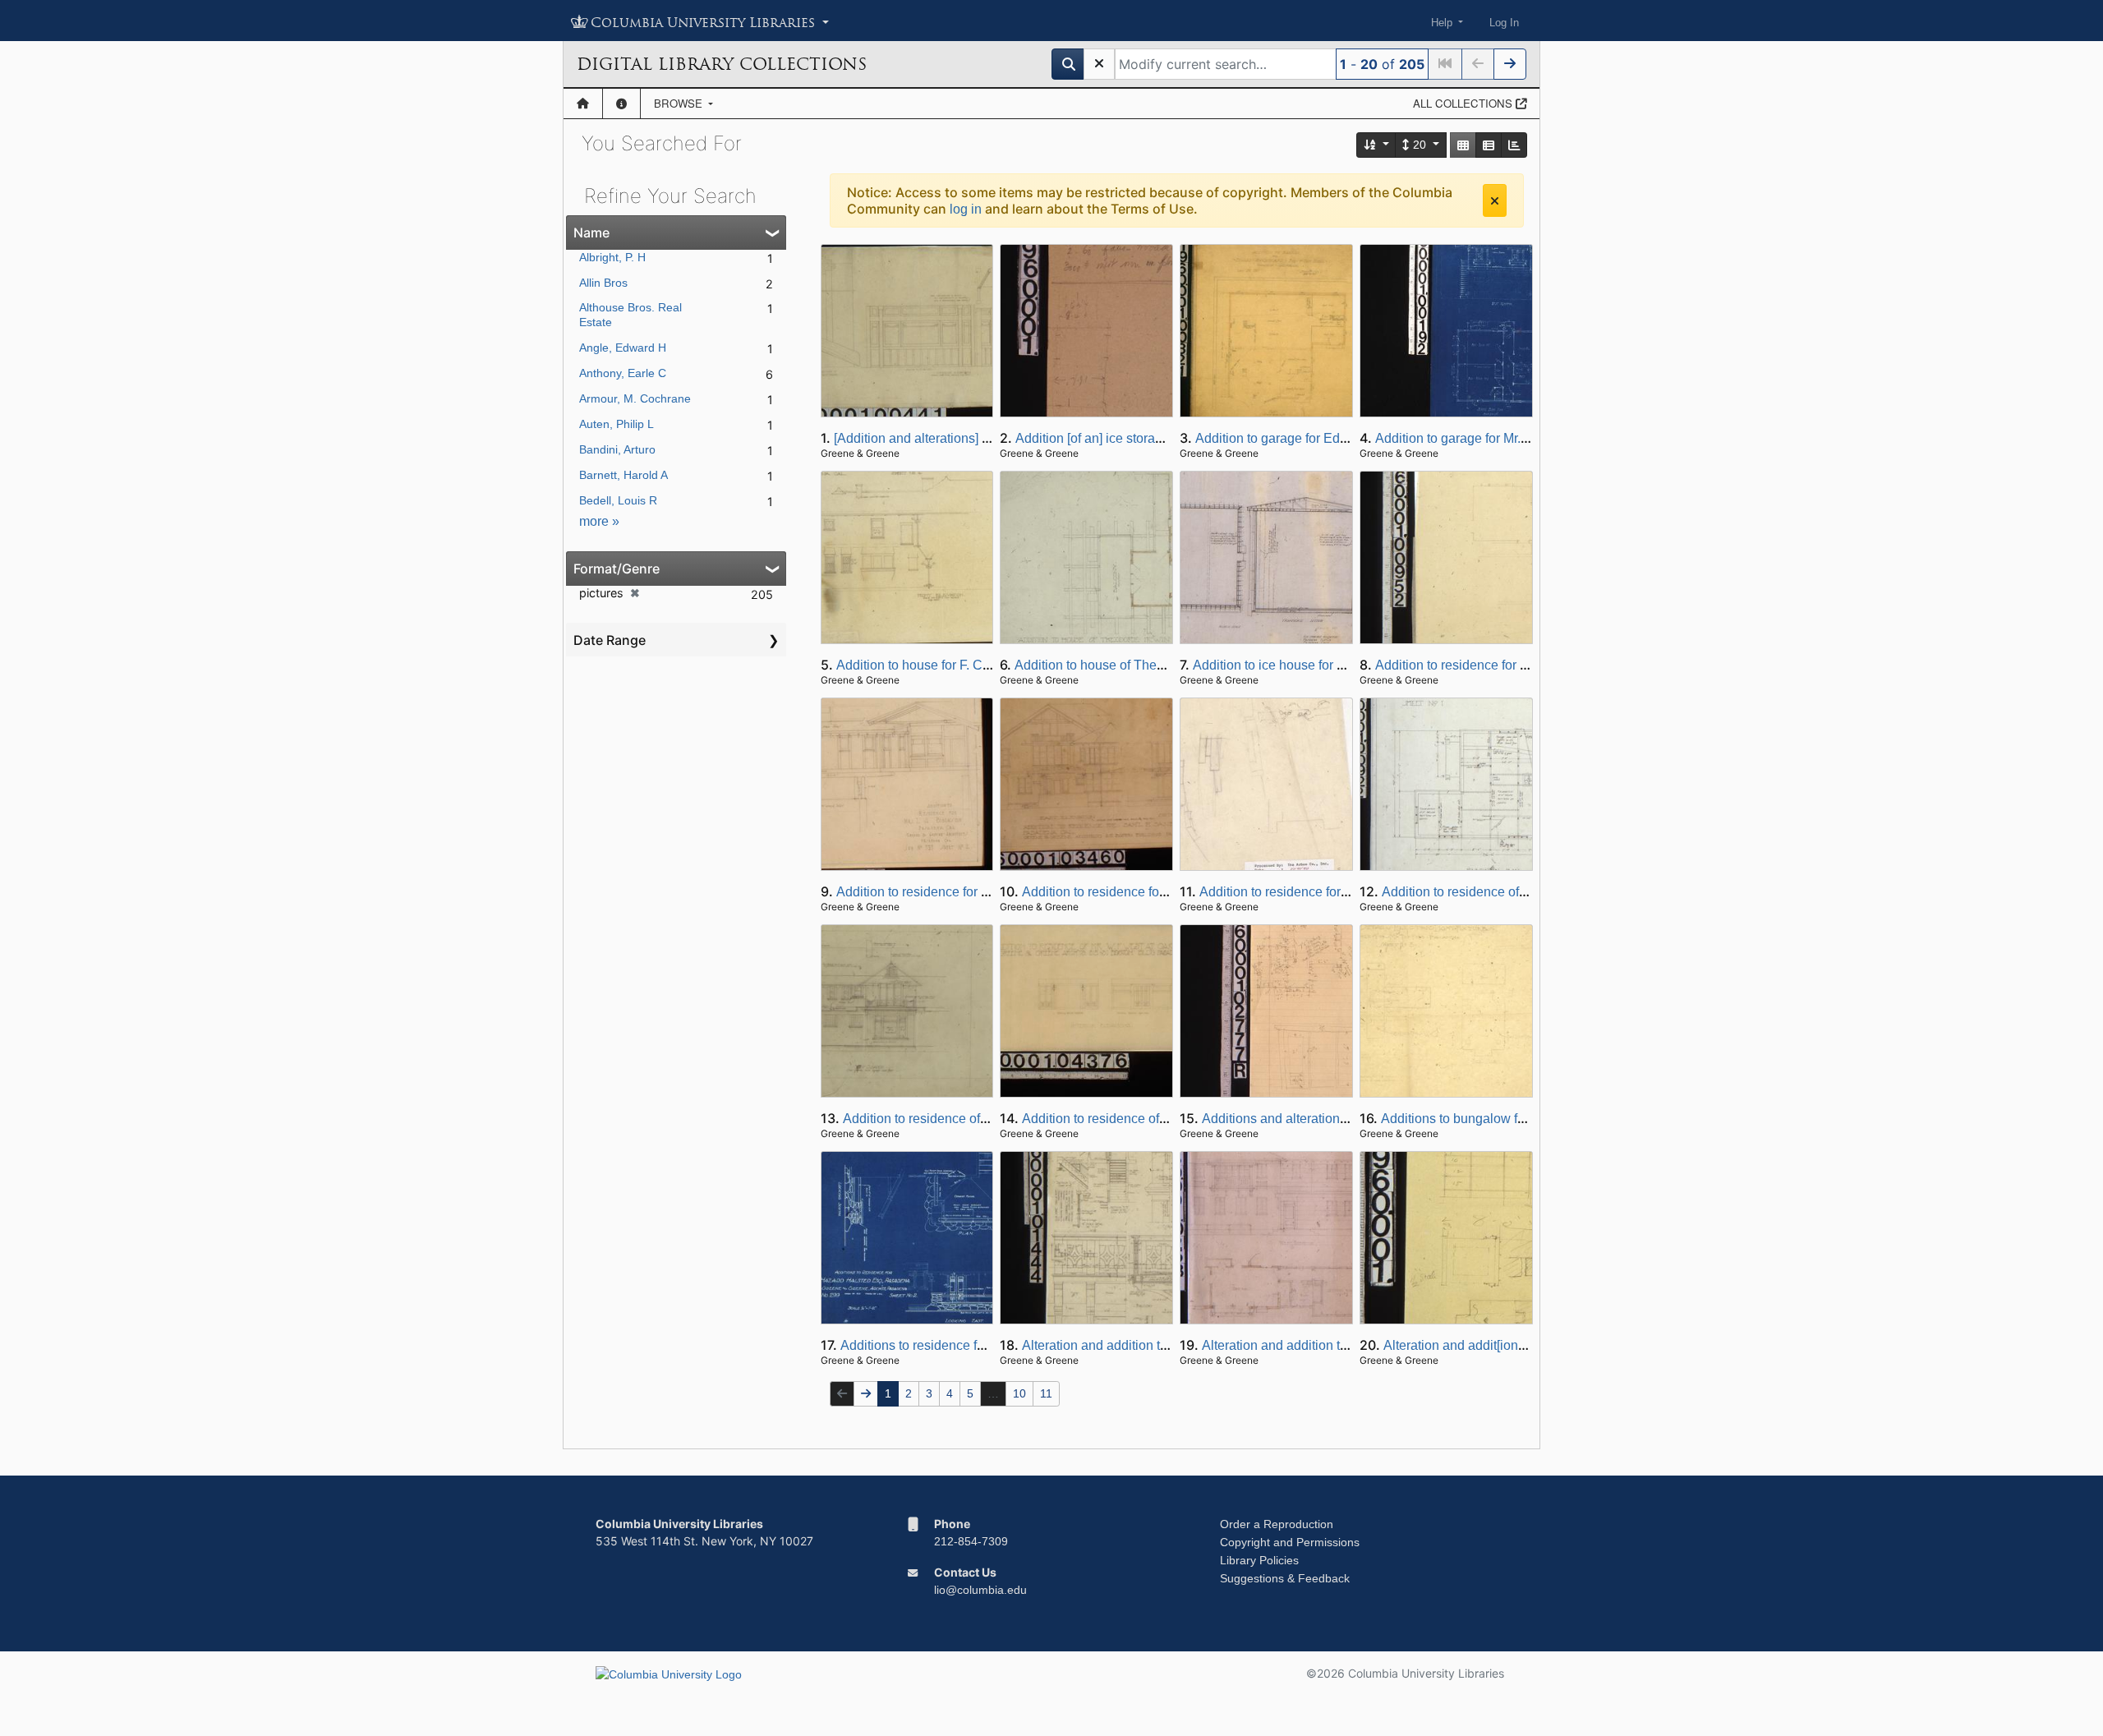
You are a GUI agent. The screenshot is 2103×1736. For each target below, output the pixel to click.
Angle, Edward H (623, 348)
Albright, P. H (612, 257)
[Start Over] (1099, 64)
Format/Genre (617, 569)
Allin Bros (603, 283)
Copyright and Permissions (1290, 1542)
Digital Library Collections (722, 64)
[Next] (1510, 64)
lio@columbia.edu (980, 1590)
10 (1019, 1393)
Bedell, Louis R (618, 500)
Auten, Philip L (617, 424)
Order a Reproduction (1277, 1524)
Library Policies (1259, 1560)
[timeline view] (1514, 145)
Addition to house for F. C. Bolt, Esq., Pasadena (974, 665)
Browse (680, 103)
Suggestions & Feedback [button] (1285, 1578)
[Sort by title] (1377, 145)
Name (591, 233)
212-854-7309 (971, 1541)
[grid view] (1463, 145)
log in (966, 209)
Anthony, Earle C (623, 373)
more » (599, 521)
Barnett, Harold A (624, 475)
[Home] (583, 104)
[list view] (1489, 145)
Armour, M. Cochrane (635, 398)
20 (1420, 145)
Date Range (610, 640)
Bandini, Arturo (617, 449)
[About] (621, 104)
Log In (1504, 23)
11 (1046, 1393)
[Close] (1495, 200)
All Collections (1464, 103)
